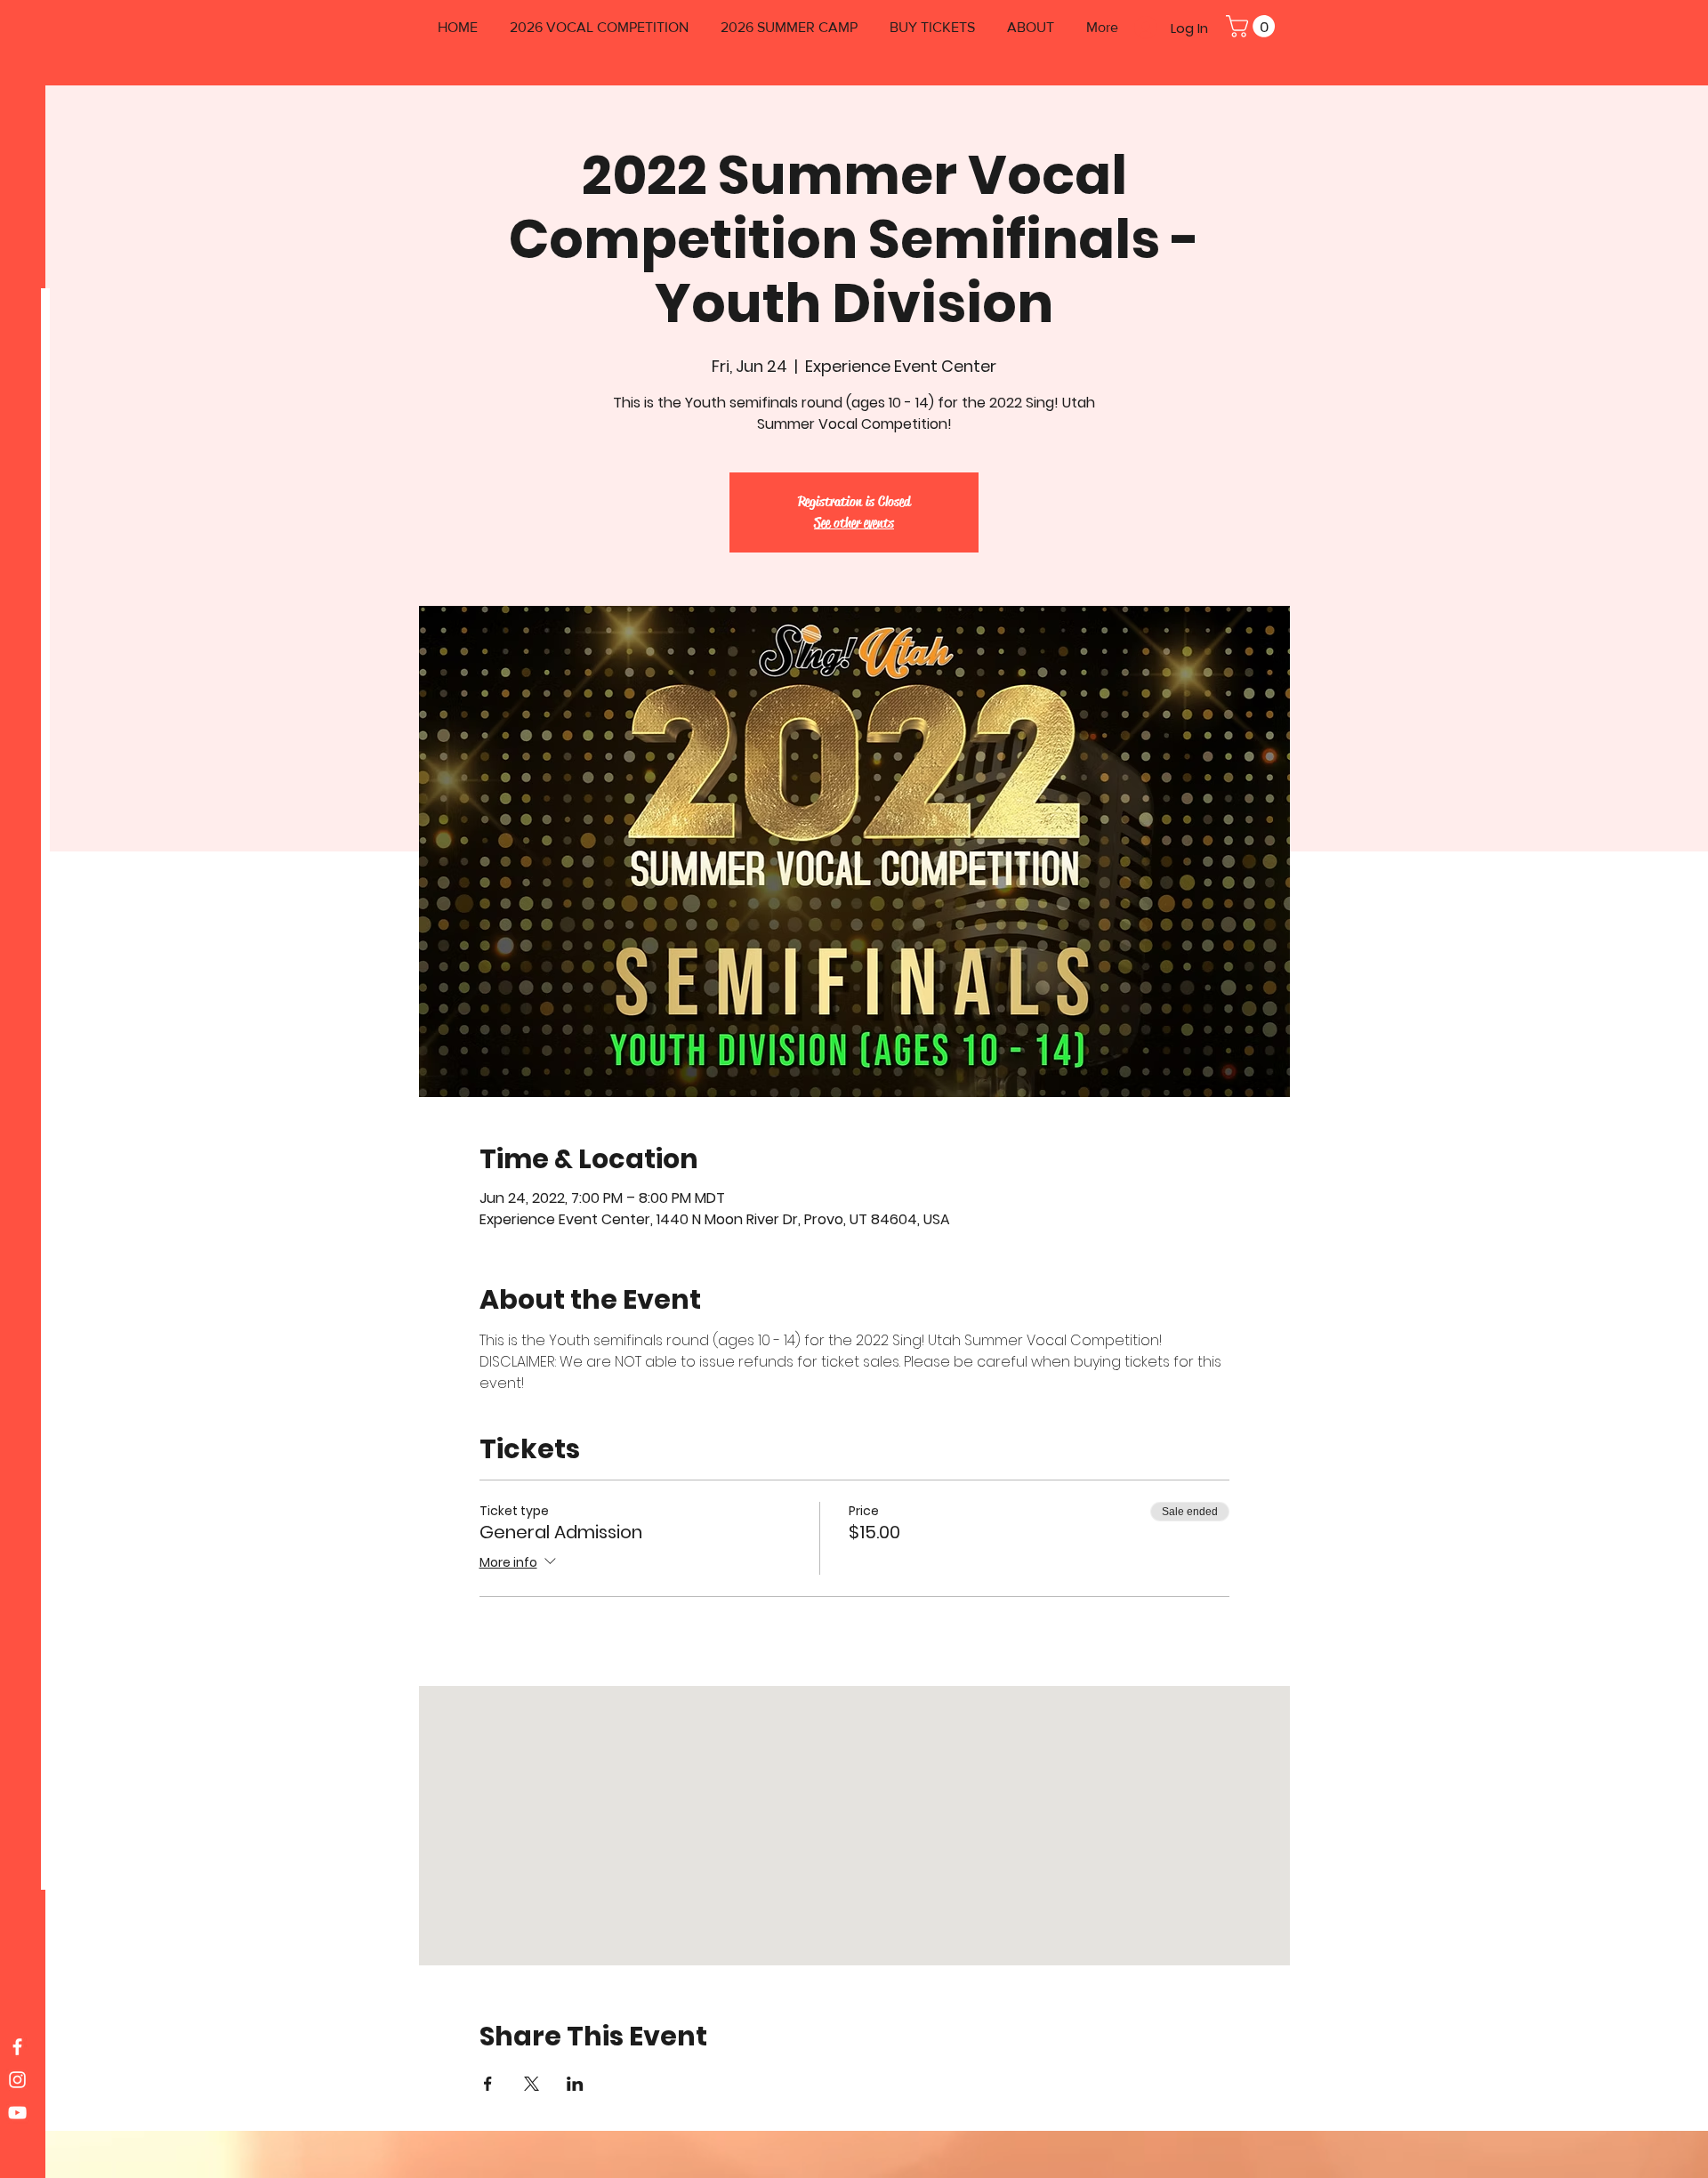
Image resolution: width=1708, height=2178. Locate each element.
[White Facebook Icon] (17, 2047)
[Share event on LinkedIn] (575, 2084)
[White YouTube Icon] (17, 2113)
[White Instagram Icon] (17, 2080)
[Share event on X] (532, 2084)
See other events (854, 523)
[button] (1253, 26)
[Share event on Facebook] (488, 2084)
